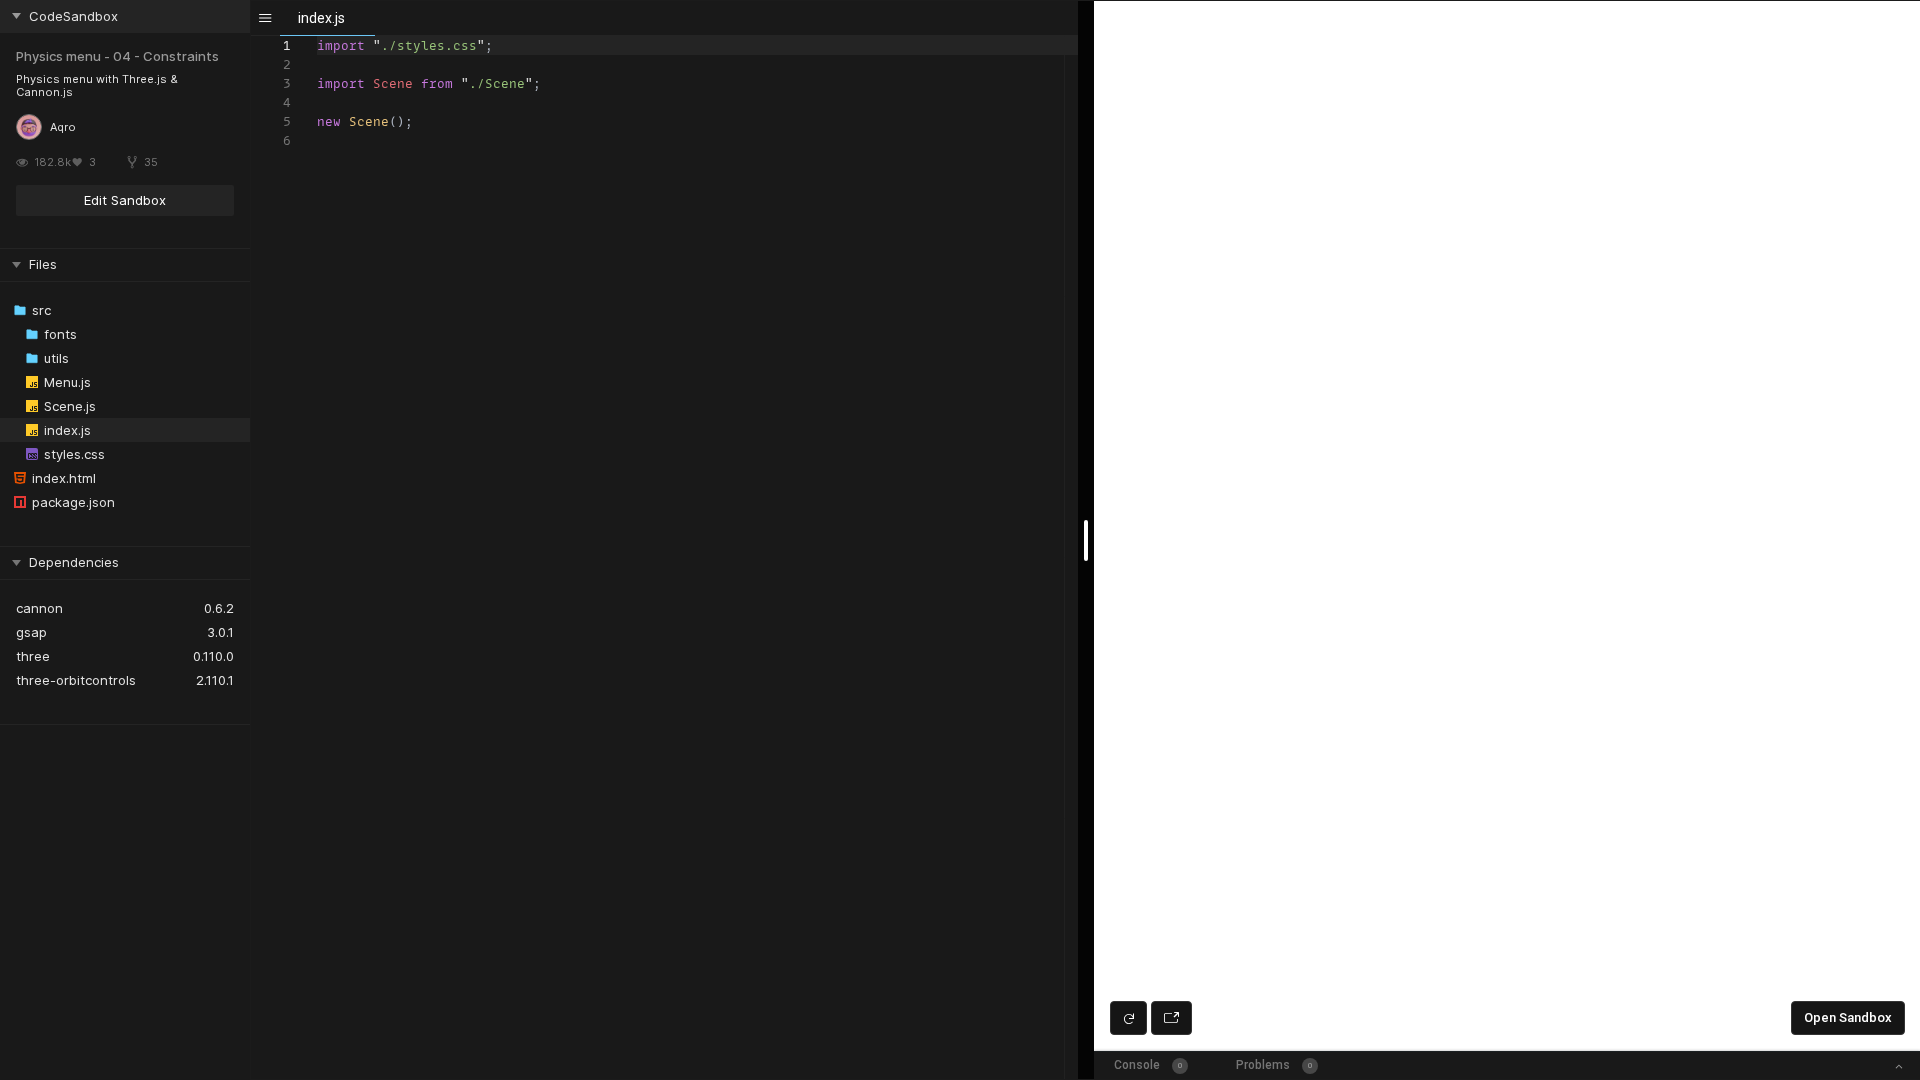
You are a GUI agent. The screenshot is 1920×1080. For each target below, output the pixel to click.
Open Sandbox (1848, 1017)
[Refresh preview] (1128, 1018)
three (33, 656)
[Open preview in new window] (1171, 1018)
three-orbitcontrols (76, 680)
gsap (31, 632)
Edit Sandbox (125, 200)
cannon (39, 608)
